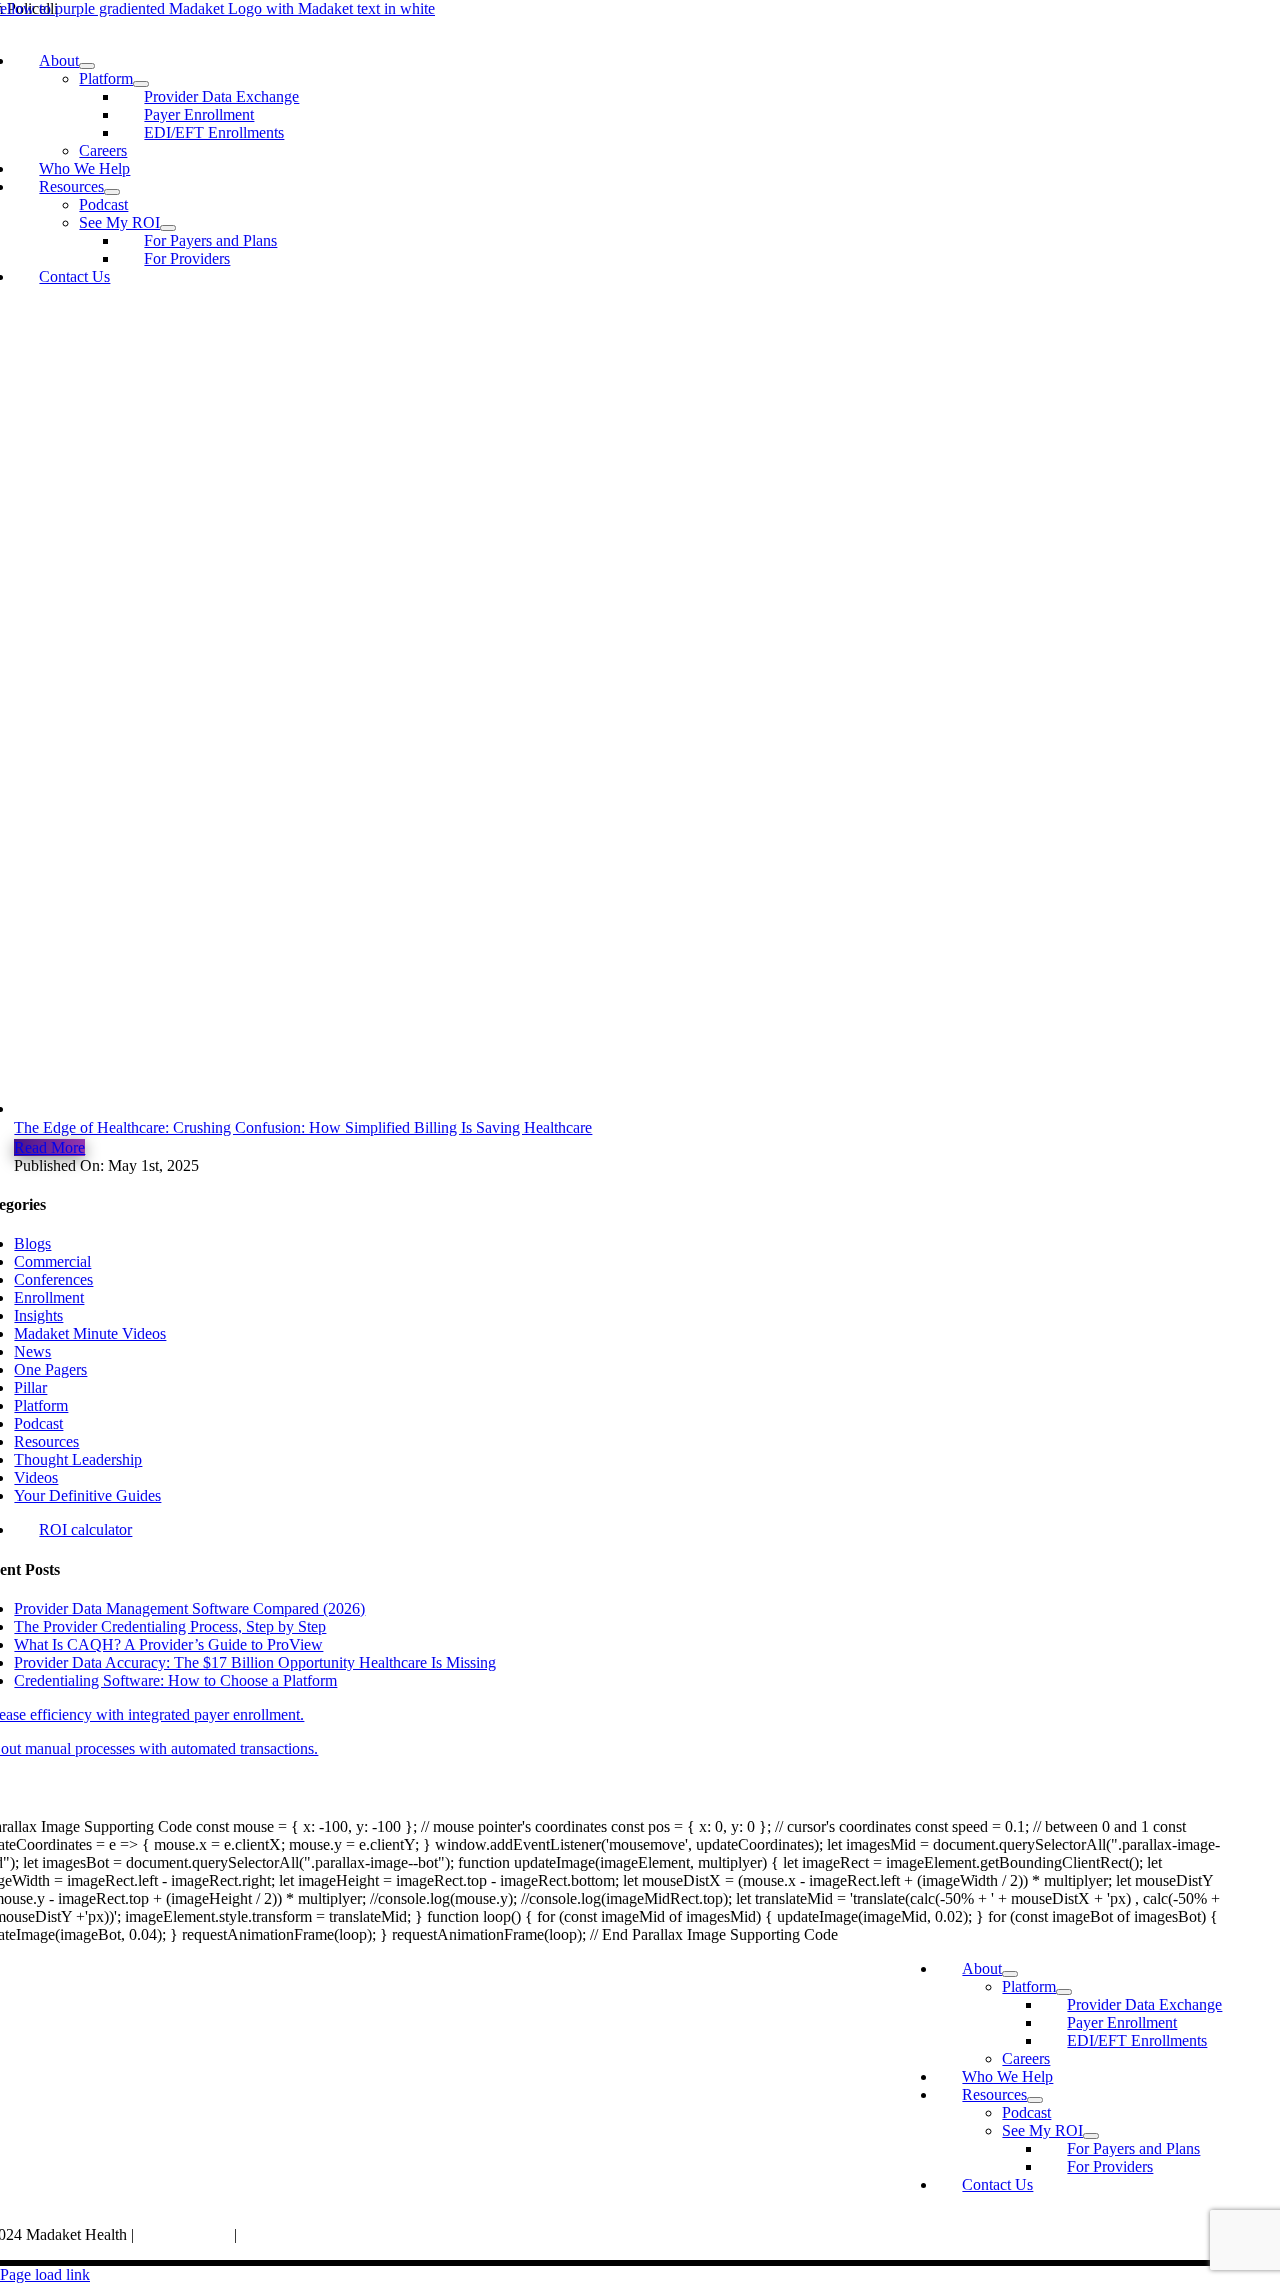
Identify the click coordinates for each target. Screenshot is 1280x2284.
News (32, 1351)
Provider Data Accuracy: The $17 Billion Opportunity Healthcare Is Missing (255, 1662)
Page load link (45, 2274)
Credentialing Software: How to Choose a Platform (175, 1680)
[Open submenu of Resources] (112, 192)
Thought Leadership (78, 1459)
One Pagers (50, 1369)
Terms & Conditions (305, 2234)
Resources (46, 1441)
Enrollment (49, 1297)
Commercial (52, 1261)
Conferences (53, 1279)
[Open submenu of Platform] (141, 84)
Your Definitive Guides (87, 1495)
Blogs (32, 1243)
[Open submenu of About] (87, 66)
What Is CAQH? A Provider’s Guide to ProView (168, 1644)
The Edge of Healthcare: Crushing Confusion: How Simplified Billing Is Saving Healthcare (303, 1127)
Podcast (38, 1423)
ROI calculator (85, 1529)
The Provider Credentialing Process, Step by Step (170, 1626)
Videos (36, 1477)
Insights (38, 1315)
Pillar (30, 1387)
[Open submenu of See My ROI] (168, 228)
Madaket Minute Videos (90, 1333)
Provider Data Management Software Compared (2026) (189, 1608)
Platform (41, 1405)
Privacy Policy (186, 2234)
